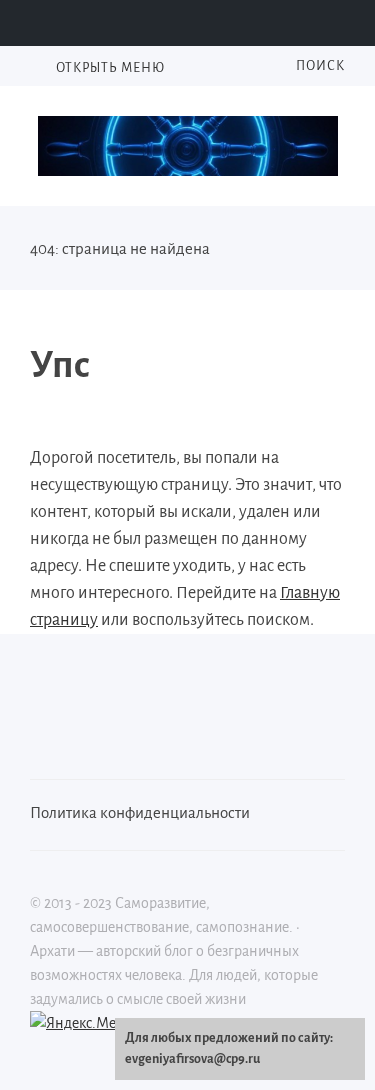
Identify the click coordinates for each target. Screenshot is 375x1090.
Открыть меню (109, 68)
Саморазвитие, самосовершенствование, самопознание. (188, 146)
